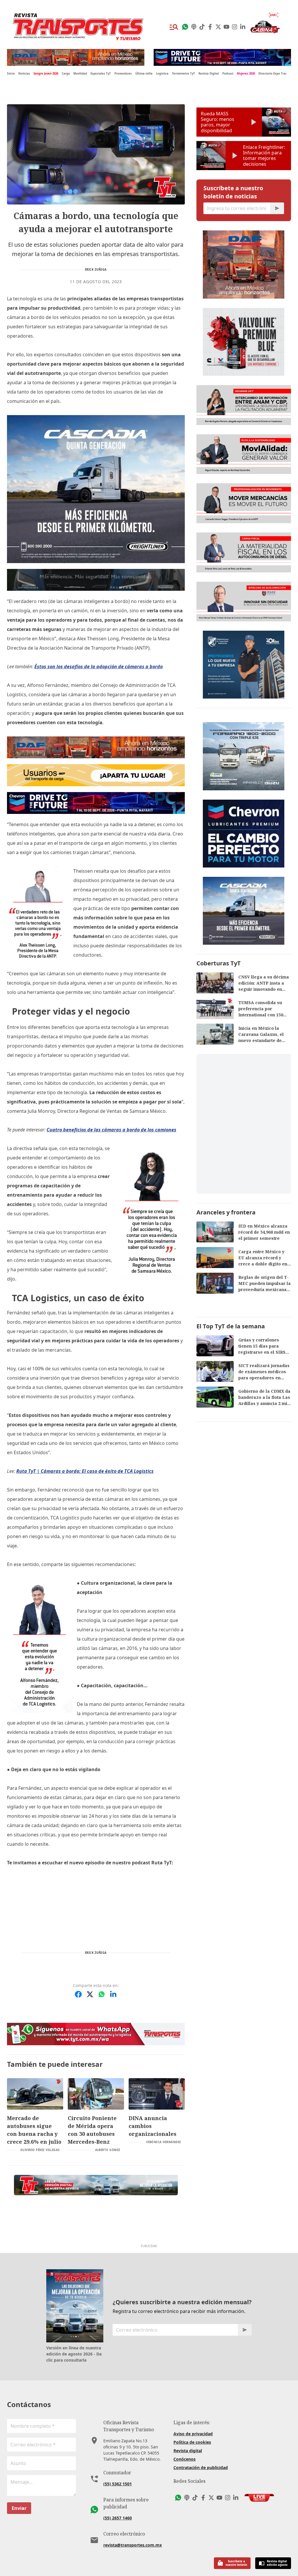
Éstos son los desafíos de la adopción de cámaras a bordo (99, 667)
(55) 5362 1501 (118, 2484)
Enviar (19, 2508)
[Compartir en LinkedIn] (113, 1994)
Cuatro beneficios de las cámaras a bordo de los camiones (111, 1130)
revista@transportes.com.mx (133, 2545)
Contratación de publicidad (201, 2467)
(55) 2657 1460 (118, 2518)
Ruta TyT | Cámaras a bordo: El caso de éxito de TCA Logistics (85, 1471)
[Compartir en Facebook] (78, 1994)
